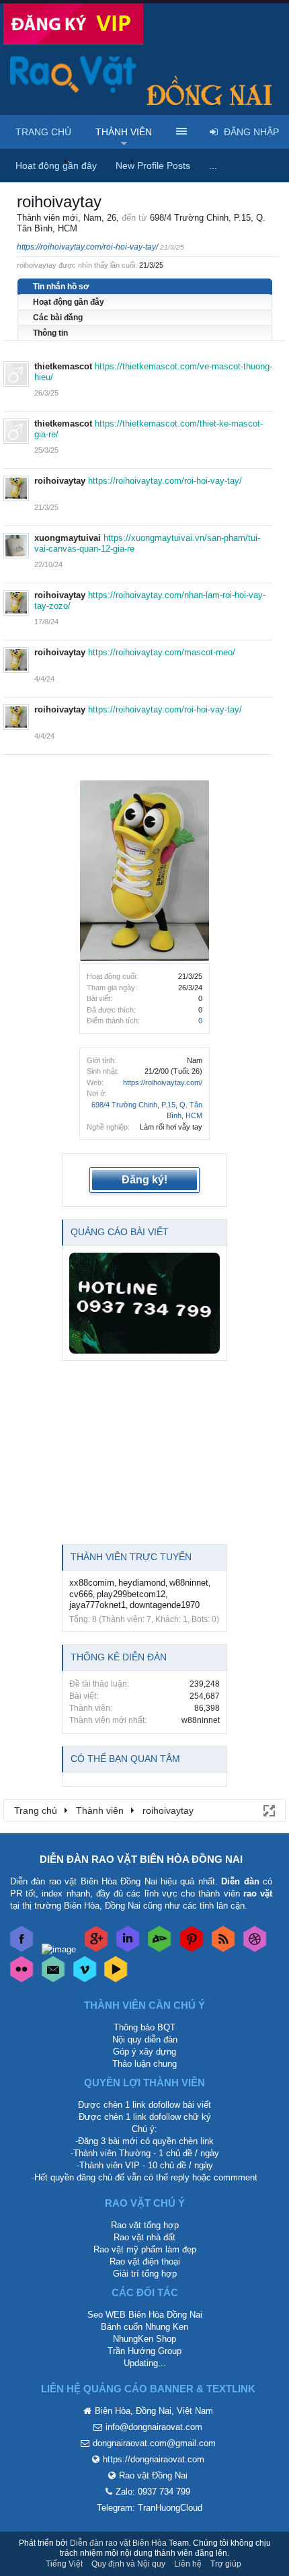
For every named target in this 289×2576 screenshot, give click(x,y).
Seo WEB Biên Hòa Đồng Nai (145, 2315)
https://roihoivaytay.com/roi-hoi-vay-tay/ (87, 247)
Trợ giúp (226, 2564)
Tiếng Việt (64, 2564)
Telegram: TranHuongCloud (150, 2508)
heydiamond (142, 1583)
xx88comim (92, 1583)
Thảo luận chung (144, 2064)
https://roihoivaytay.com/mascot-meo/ (162, 652)
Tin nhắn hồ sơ (61, 287)
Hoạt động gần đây (69, 302)
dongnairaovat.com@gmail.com (154, 2443)
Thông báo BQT (144, 2027)
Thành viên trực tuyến (131, 1557)
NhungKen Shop (144, 2339)
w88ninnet (189, 1583)
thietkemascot (63, 366)
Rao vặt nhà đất (144, 2237)
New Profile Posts (153, 165)
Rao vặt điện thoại (145, 2261)
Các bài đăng (58, 318)
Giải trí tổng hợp (145, 2274)
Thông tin (50, 333)
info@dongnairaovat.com (154, 2427)
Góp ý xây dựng (144, 2052)
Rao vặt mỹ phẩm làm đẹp (145, 2249)
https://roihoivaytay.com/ (163, 1082)
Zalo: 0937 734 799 (153, 2492)
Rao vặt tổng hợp (145, 2225)
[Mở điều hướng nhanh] (268, 1810)
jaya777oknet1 (97, 1605)
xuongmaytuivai (68, 538)
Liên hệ (188, 2564)
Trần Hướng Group (144, 2351)
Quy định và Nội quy (128, 2564)
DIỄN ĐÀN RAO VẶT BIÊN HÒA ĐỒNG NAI (141, 1859)
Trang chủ (43, 132)
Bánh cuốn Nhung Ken (144, 2327)
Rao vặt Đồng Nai (153, 2475)
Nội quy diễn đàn (145, 2039)
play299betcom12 (131, 1594)
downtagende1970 (165, 1605)
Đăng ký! (144, 1180)
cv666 (81, 1594)
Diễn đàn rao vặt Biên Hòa (118, 2543)
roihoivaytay (60, 481)
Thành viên (124, 132)
